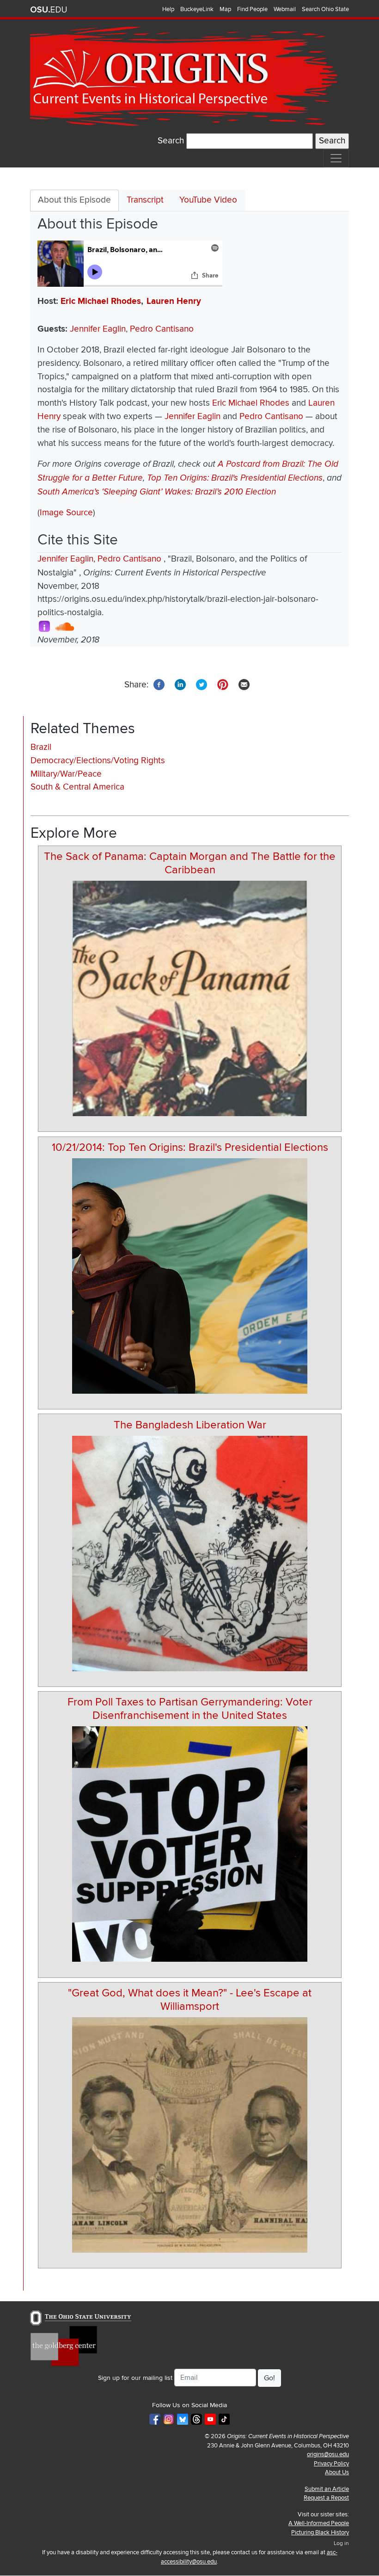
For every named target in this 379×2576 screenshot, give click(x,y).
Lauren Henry (174, 301)
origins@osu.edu (328, 2454)
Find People (252, 9)
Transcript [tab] (145, 200)
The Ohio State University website (49, 10)
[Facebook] (159, 684)
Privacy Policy (331, 2464)
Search (171, 141)
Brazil (41, 747)
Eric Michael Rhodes (101, 301)
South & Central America (77, 787)
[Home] (186, 77)
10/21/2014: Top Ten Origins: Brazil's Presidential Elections (190, 1147)
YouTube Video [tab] (208, 200)
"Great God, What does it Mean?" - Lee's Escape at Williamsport (190, 2000)
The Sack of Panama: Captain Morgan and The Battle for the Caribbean (190, 863)
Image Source (66, 513)
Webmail (285, 9)
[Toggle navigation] (336, 158)
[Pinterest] (223, 684)
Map (225, 9)
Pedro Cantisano (162, 329)
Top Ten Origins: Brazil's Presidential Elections (235, 478)
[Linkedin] (180, 684)
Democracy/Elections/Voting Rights (98, 761)
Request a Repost (326, 2498)
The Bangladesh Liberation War (190, 1425)
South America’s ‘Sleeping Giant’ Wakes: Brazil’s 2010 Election (157, 492)
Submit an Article (327, 2489)
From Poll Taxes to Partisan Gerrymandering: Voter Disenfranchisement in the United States (190, 1709)
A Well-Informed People (319, 2523)
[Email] (244, 684)
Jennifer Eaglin (98, 329)
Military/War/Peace (66, 774)
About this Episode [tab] (74, 200)
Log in (341, 2543)
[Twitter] (202, 684)
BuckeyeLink (197, 9)
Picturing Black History (320, 2533)
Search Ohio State (325, 9)
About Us (337, 2472)
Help (168, 9)
